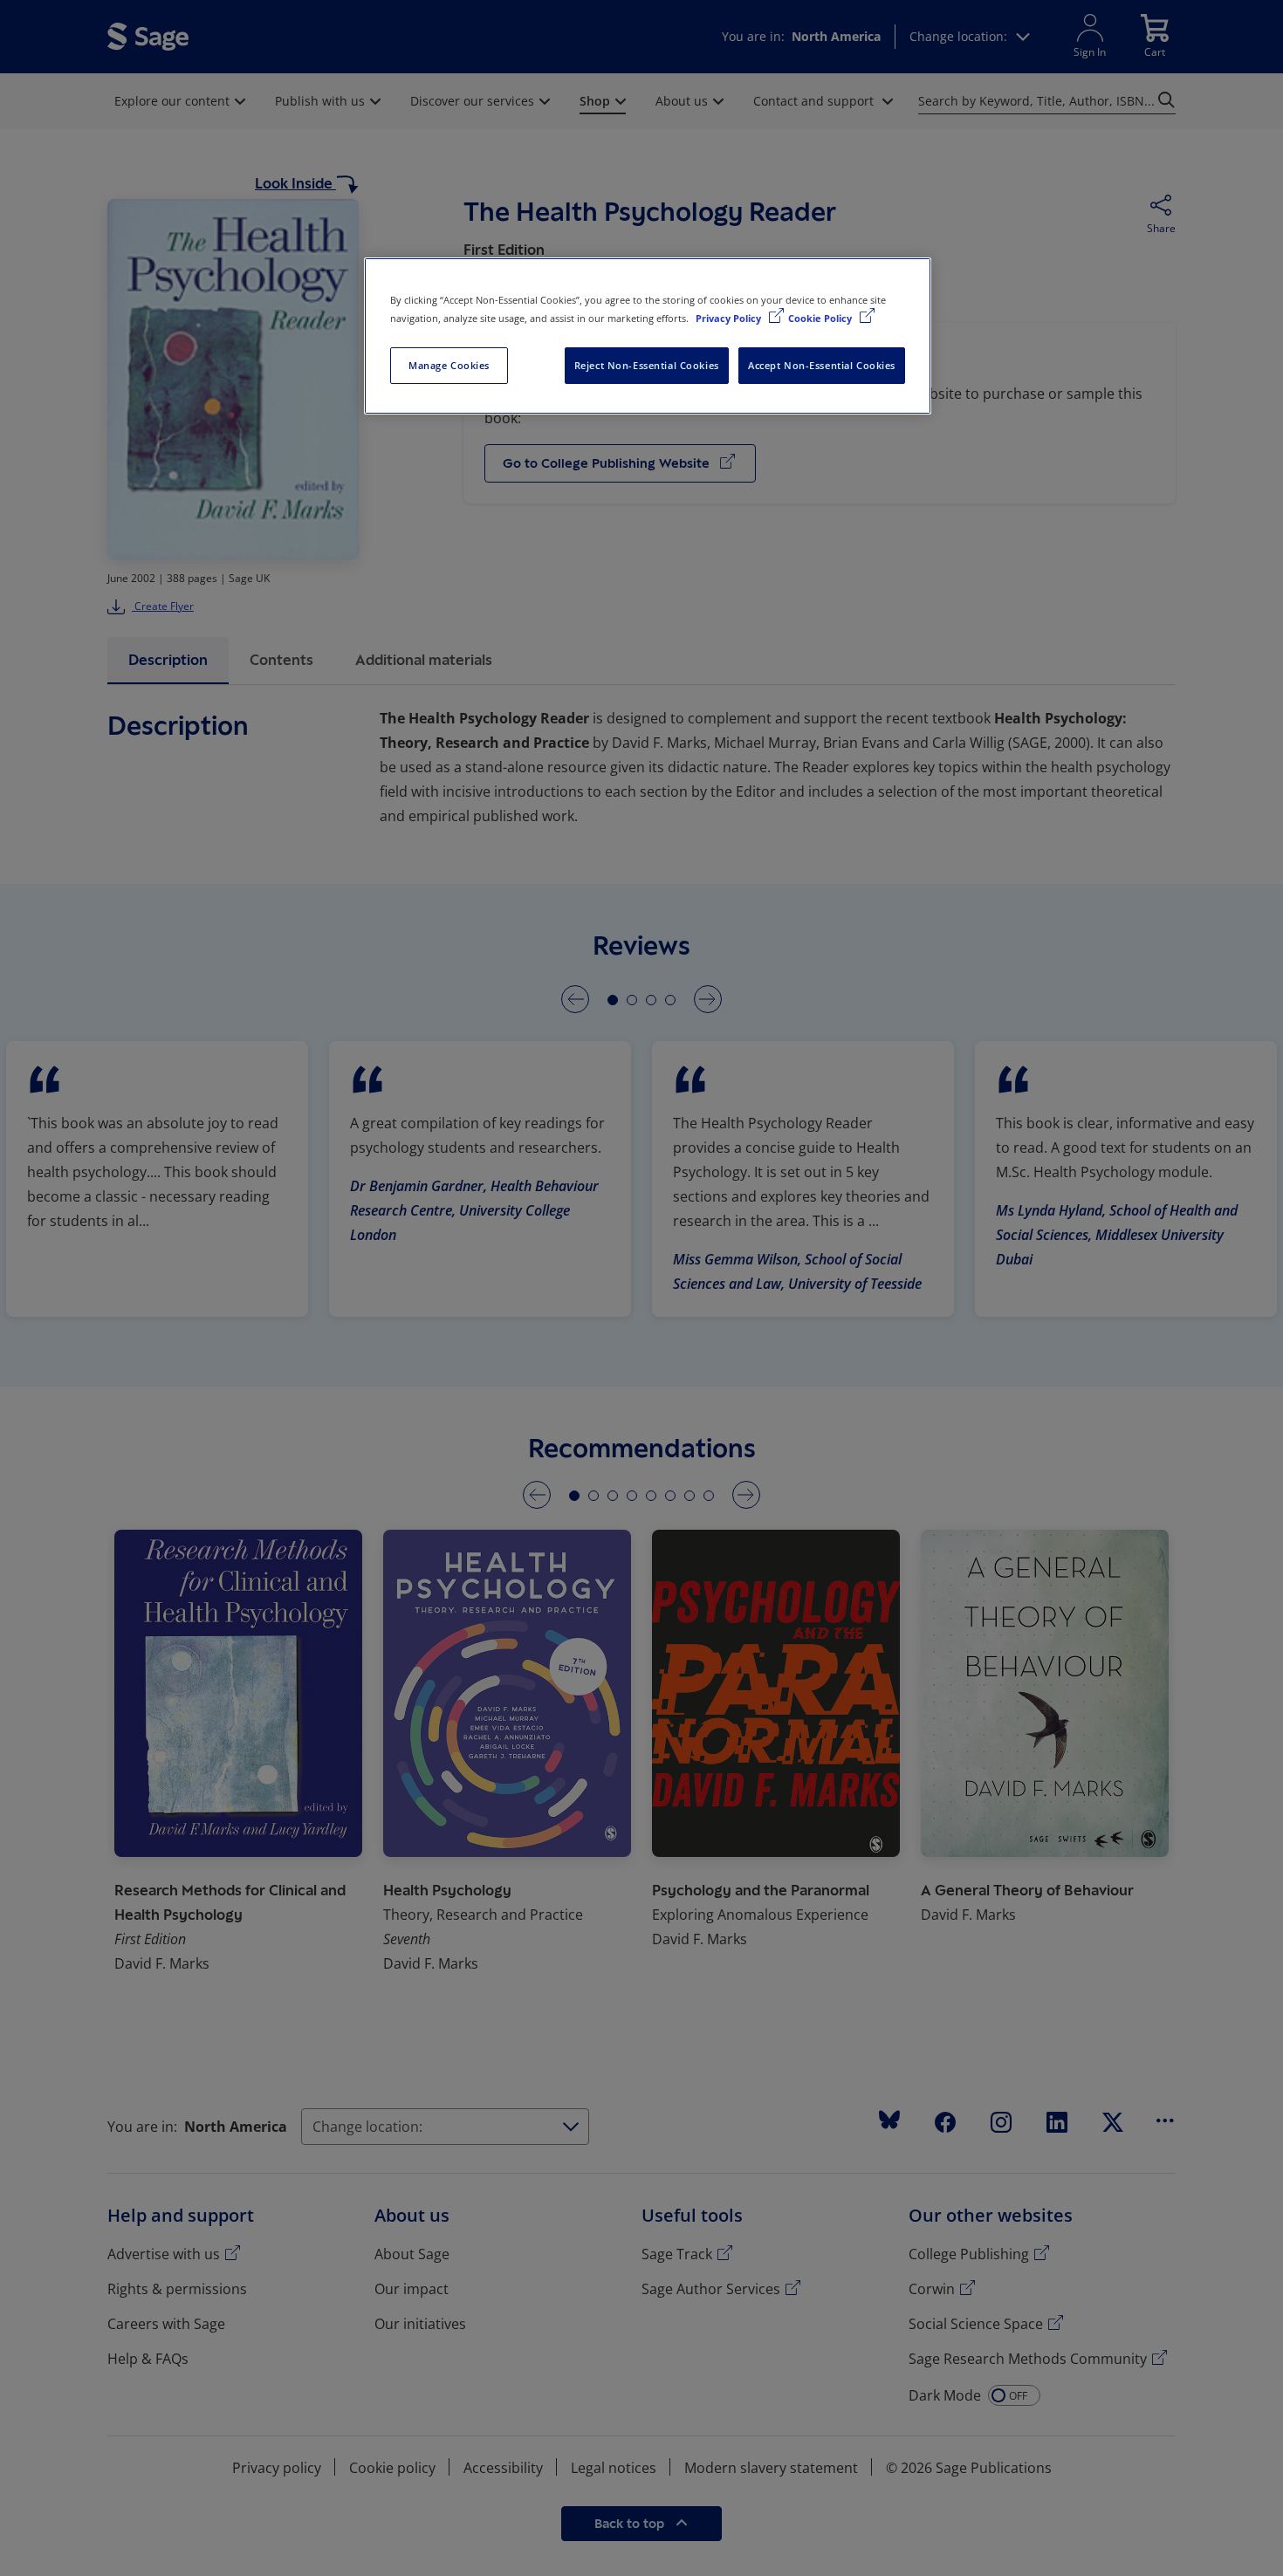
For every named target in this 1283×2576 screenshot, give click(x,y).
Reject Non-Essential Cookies (647, 365)
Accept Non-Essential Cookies (822, 365)
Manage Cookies (449, 365)
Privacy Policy (730, 318)
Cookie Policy (821, 318)
